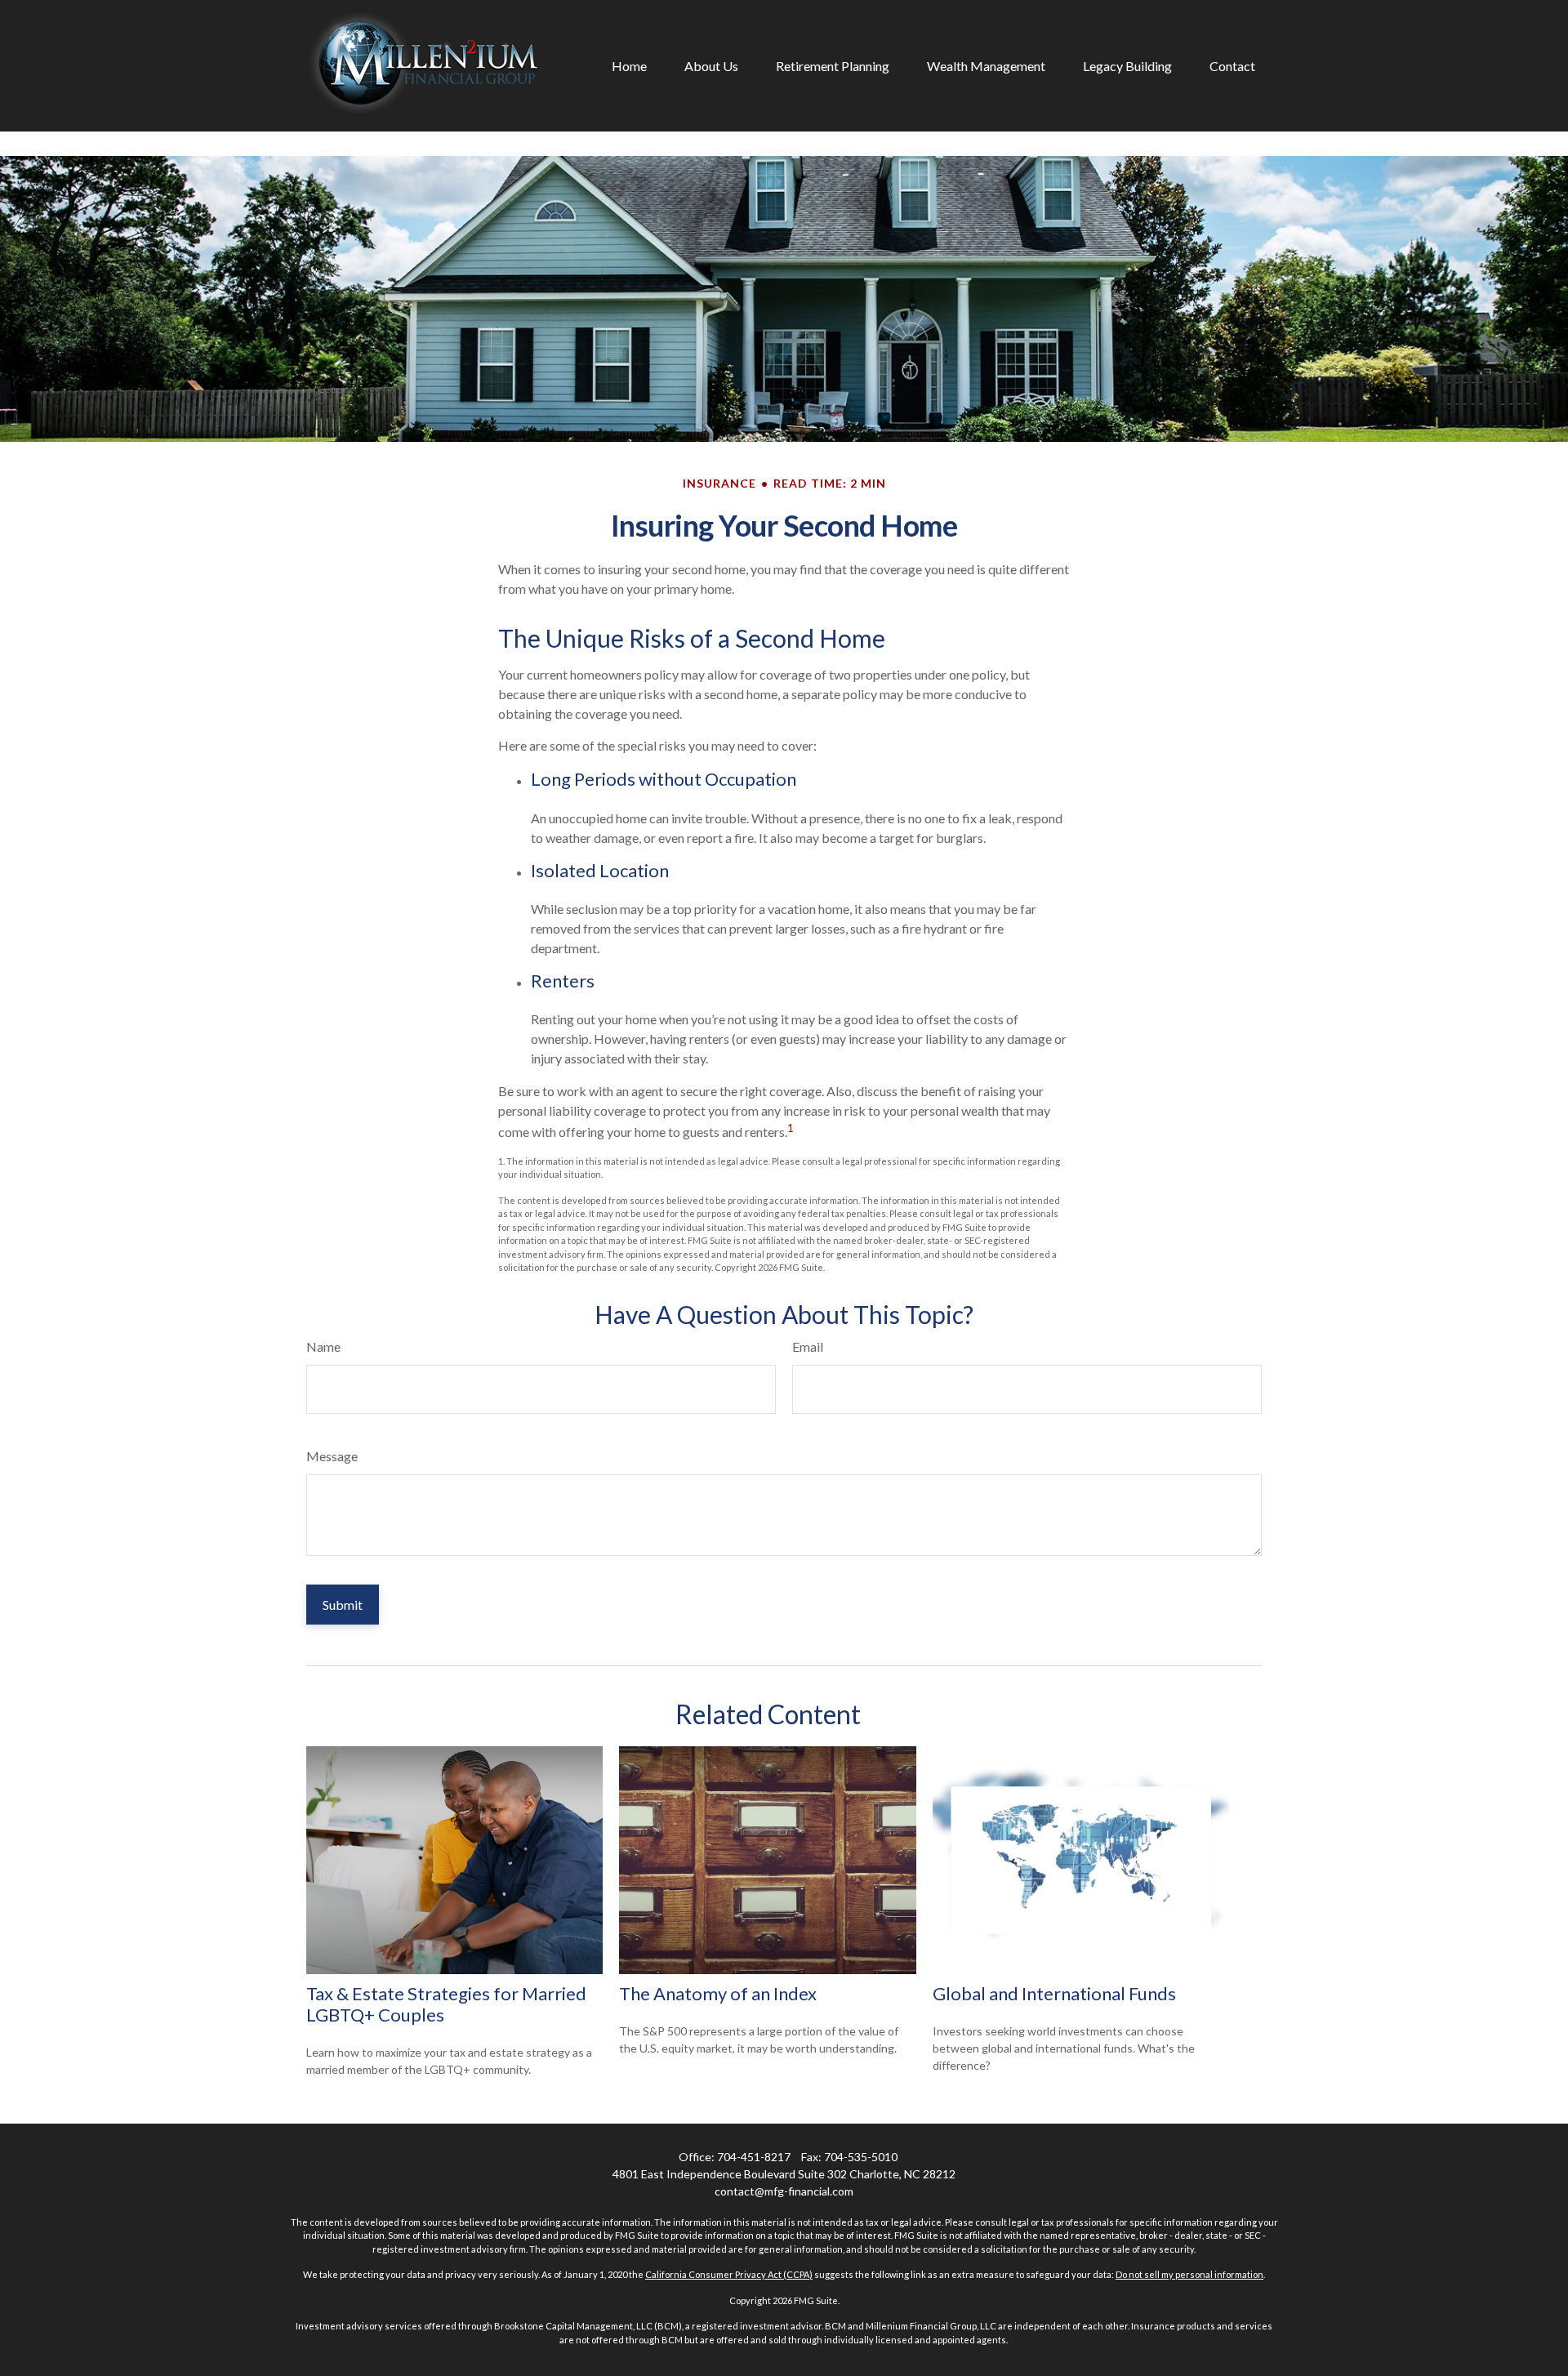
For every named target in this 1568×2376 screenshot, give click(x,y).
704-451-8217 (754, 2157)
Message (332, 1456)
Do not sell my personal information (1189, 2274)
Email (808, 1346)
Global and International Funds (1054, 1993)
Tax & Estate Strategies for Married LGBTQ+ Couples (446, 2004)
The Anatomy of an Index (718, 1993)
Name (323, 1346)
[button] (629, 66)
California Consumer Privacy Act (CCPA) (729, 2274)
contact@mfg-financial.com (784, 2191)
